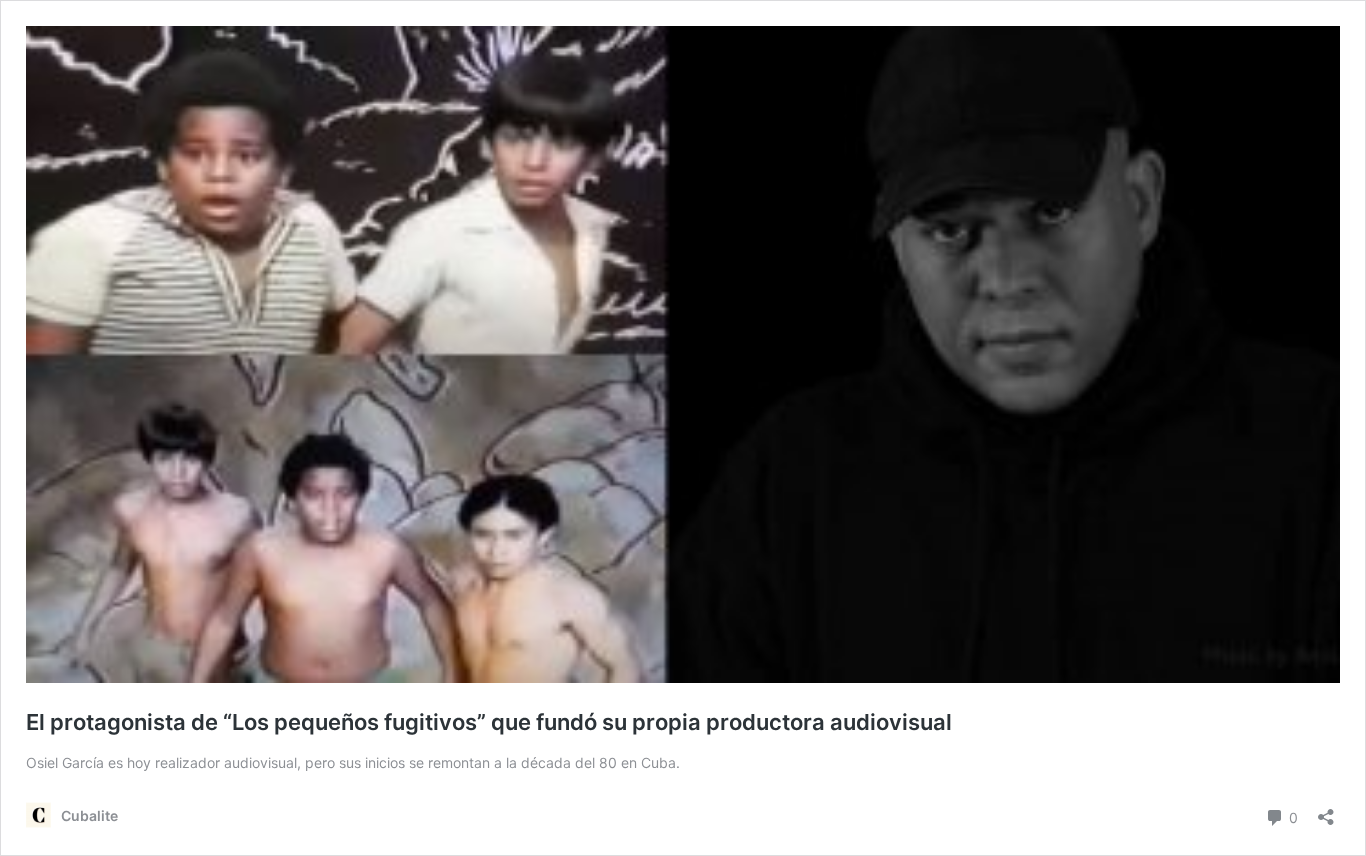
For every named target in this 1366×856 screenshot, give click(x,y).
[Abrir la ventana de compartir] (1326, 810)
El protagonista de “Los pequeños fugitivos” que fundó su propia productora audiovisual (489, 722)
